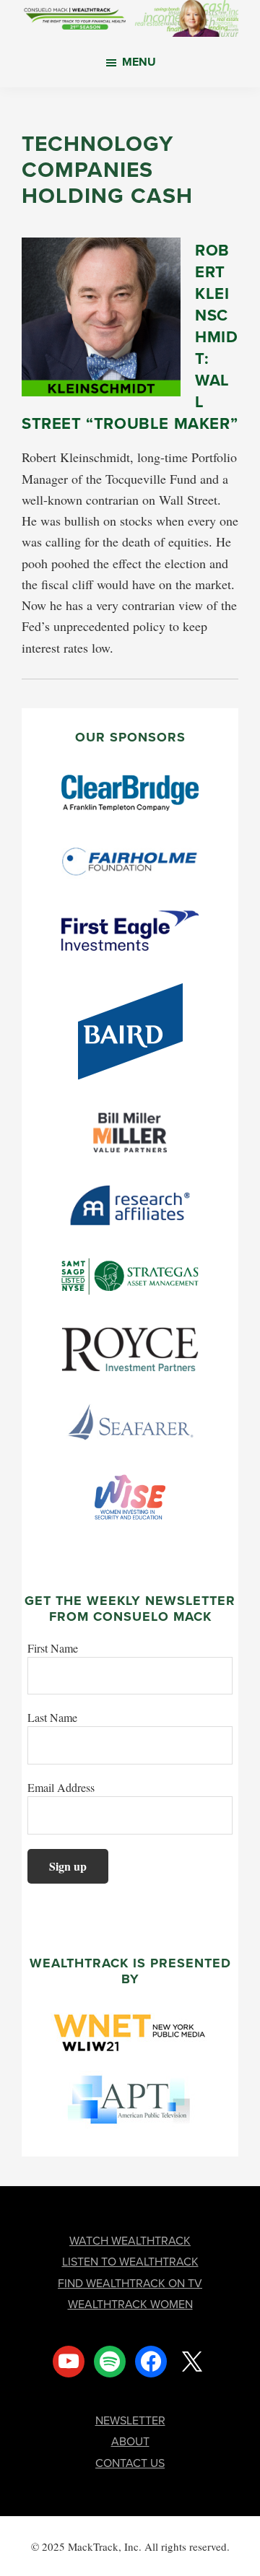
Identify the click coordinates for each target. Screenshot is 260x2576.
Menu (139, 62)
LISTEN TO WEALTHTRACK (130, 2261)
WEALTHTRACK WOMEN (130, 2304)
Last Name (52, 1717)
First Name (53, 1648)
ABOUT (130, 2441)
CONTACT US (130, 2463)
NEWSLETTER (130, 2420)
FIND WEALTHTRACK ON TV (130, 2283)
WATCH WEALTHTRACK (130, 2240)
